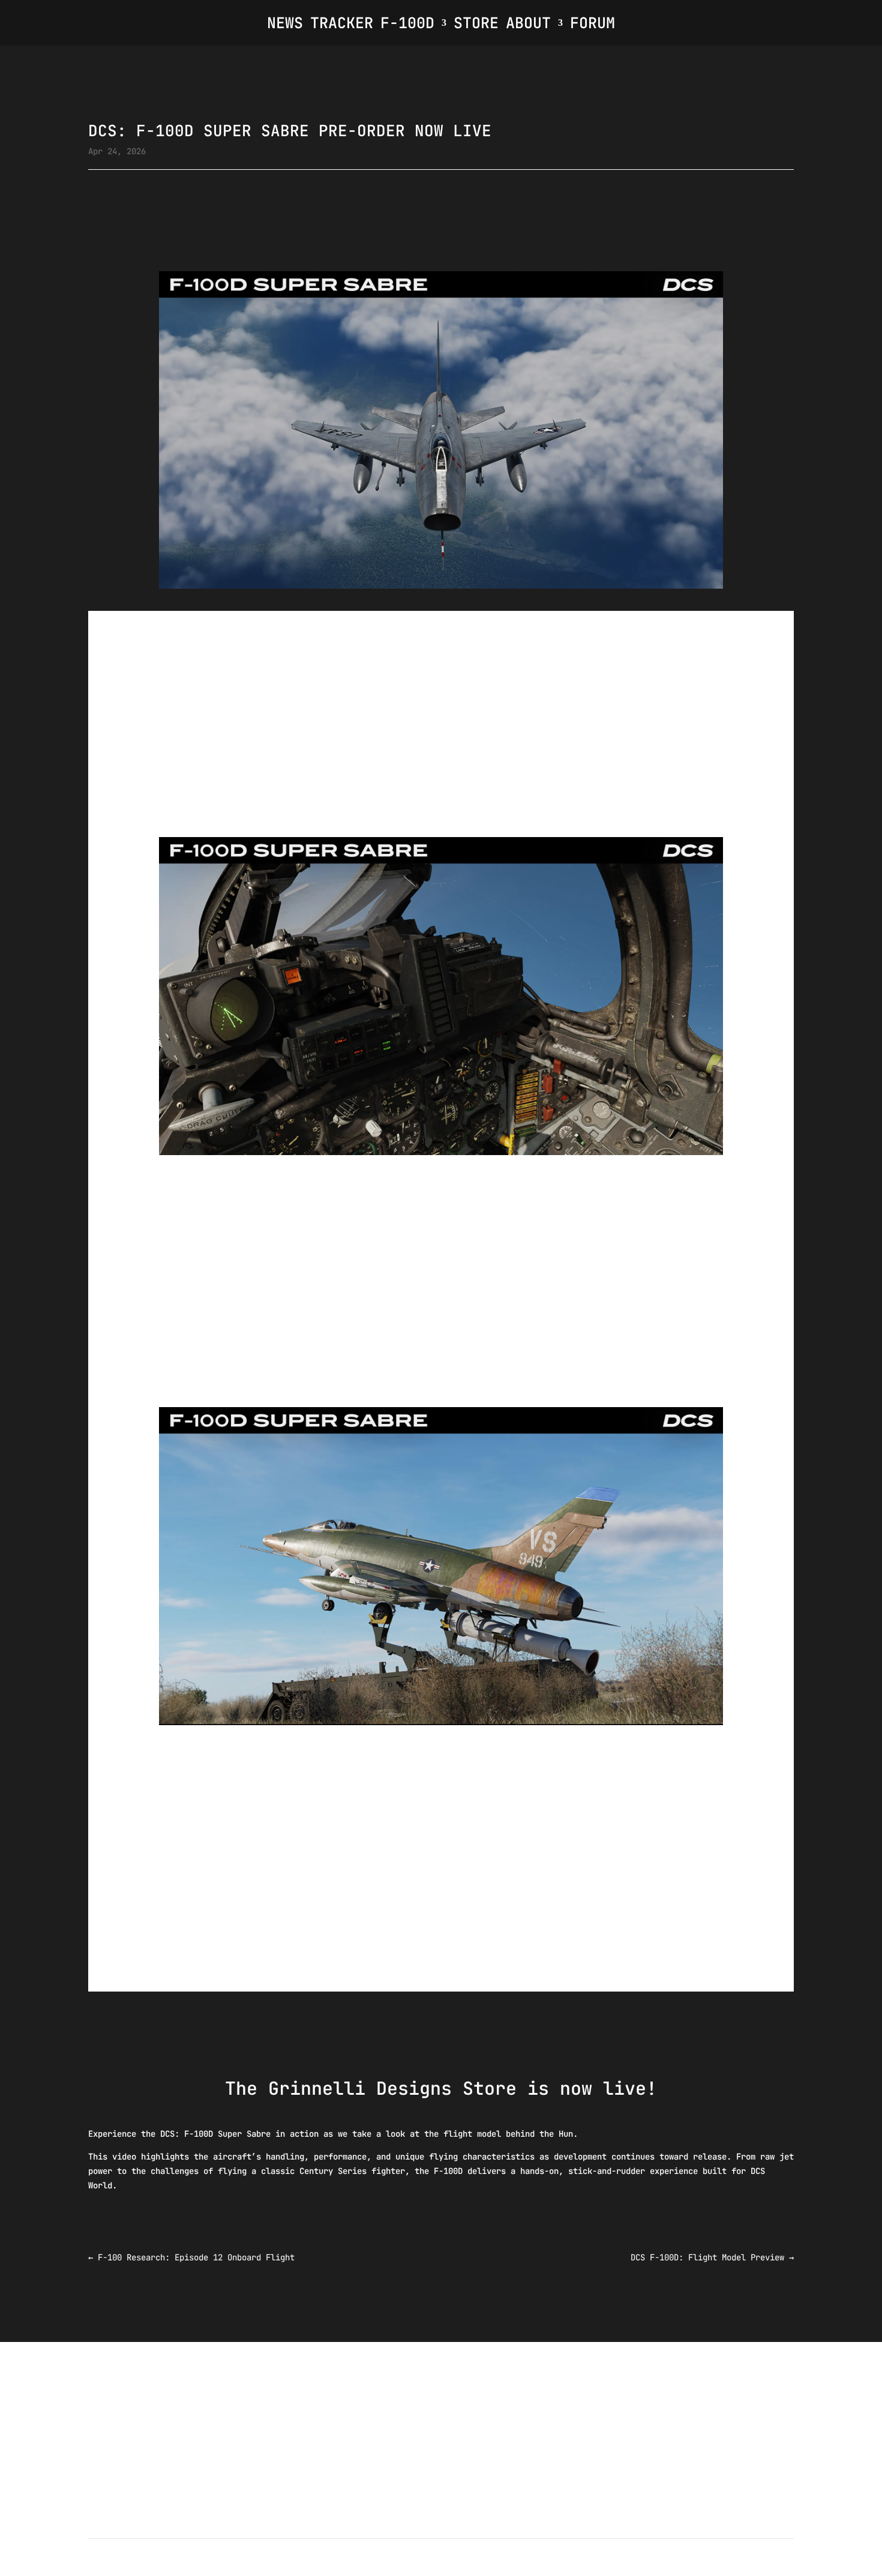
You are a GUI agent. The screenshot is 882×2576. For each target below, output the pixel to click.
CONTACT (571, 2569)
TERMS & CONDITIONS (338, 2569)
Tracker (342, 23)
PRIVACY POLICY (506, 2569)
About (528, 23)
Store (476, 23)
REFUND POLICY (427, 2569)
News (285, 23)
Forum (592, 23)
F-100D (407, 23)
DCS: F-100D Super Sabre (271, 1162)
